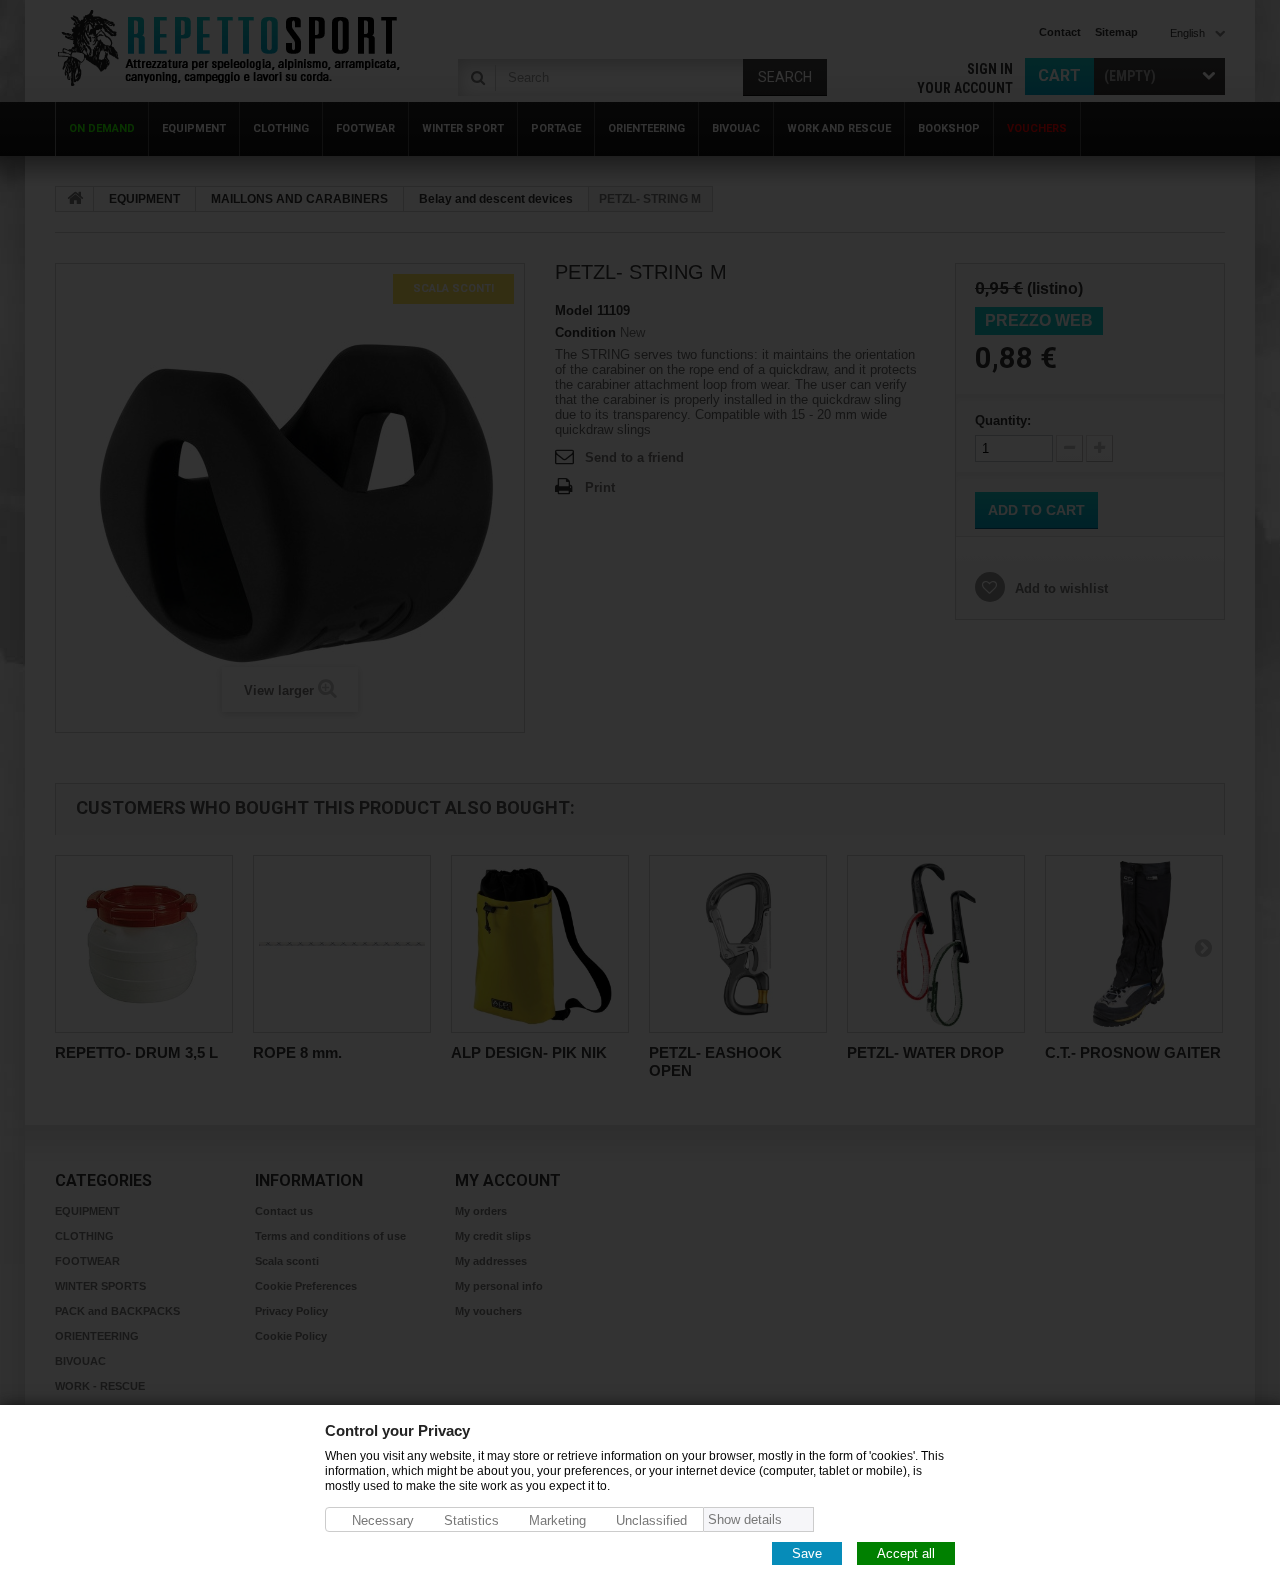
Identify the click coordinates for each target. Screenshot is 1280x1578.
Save (807, 1552)
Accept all (906, 1552)
